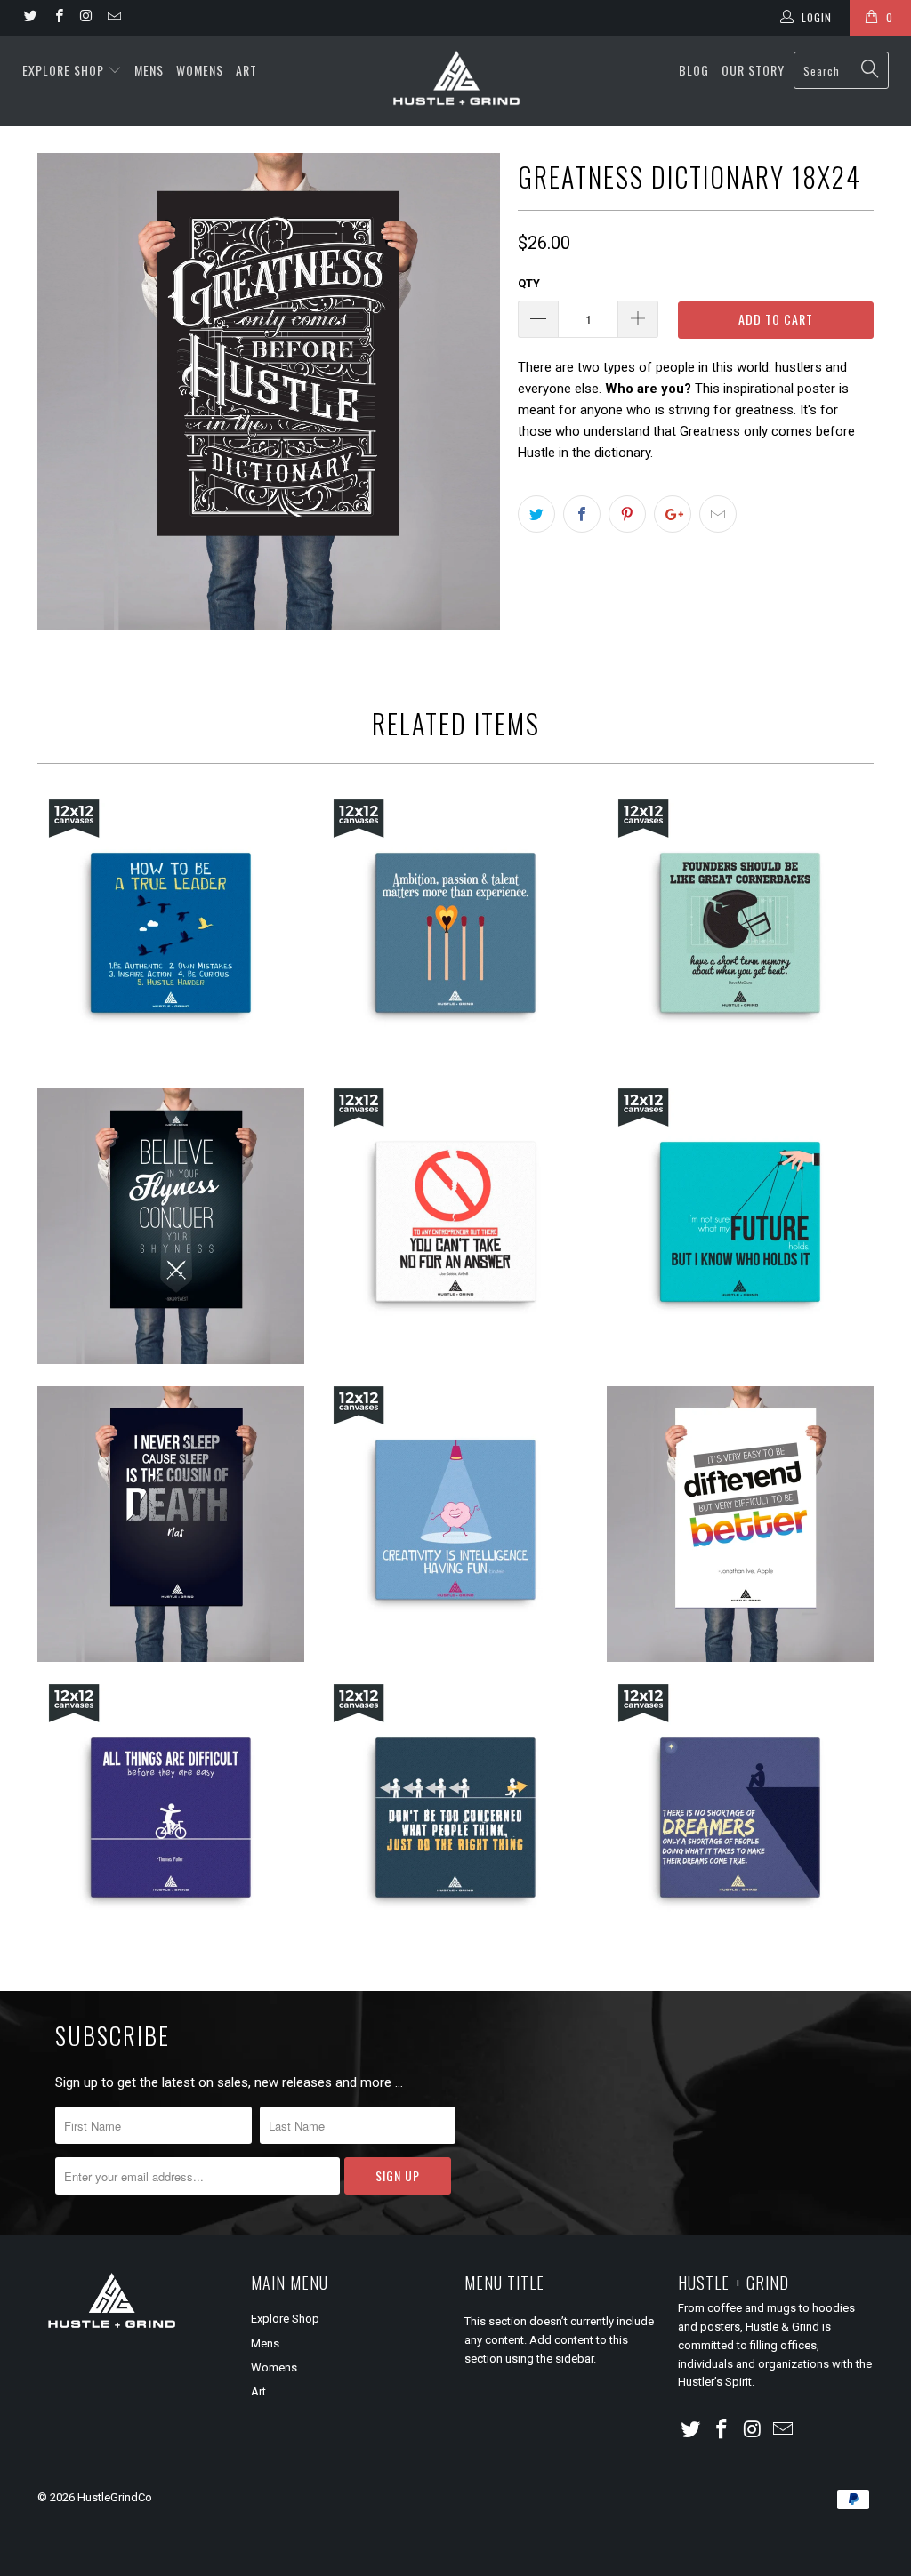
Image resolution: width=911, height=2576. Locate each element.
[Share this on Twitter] (536, 514)
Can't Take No (455, 1222)
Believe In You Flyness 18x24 (171, 1226)
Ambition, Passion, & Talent (455, 933)
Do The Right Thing (455, 1818)
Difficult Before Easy (171, 1818)
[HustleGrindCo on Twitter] (30, 18)
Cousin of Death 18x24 (171, 1524)
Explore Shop (63, 70)
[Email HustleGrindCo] (113, 18)
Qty (529, 283)
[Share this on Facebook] (582, 514)
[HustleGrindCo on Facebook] (57, 18)
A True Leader (171, 933)
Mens (149, 70)
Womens (200, 70)
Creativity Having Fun (455, 1520)
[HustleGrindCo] (455, 81)
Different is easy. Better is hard (740, 1524)
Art (246, 70)
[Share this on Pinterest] (627, 514)
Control (740, 1222)
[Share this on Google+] (673, 514)
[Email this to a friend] (718, 514)
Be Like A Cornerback (740, 933)
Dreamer (740, 1818)
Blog (694, 70)
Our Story (753, 70)
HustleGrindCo (115, 2497)
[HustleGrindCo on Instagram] (86, 18)
